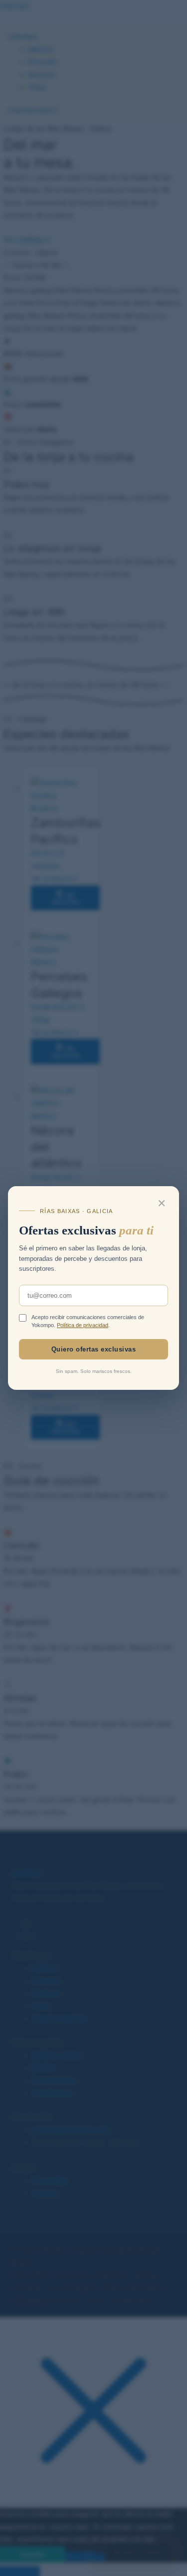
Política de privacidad (83, 1325)
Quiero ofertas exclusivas (94, 1349)
